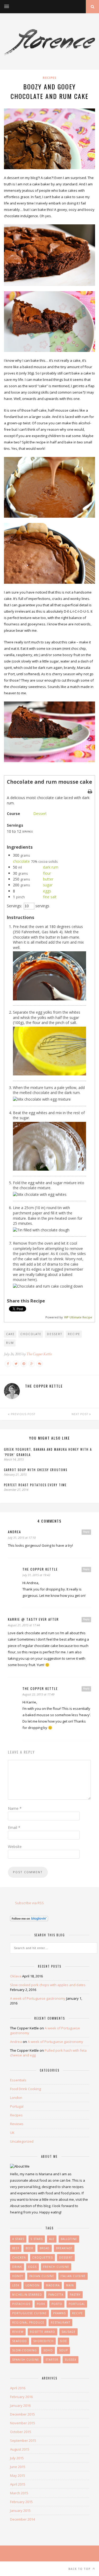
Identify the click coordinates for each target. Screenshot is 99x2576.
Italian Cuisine (73, 2276)
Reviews (17, 2124)
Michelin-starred (27, 2295)
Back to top (80, 2569)
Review (18, 2332)
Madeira (53, 2285)
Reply (86, 1532)
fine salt (50, 897)
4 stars (18, 2239)
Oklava (16, 1976)
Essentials (18, 2080)
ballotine (69, 2239)
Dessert (40, 814)
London (16, 2098)
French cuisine (56, 2267)
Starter (52, 2360)
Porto (57, 2304)
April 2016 (18, 2388)
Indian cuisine (42, 2276)
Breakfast (64, 2248)
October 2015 (21, 2432)
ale (52, 2239)
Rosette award (43, 2332)
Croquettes (43, 2257)
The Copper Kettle (39, 1354)
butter (48, 879)
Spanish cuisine (26, 2360)
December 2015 (22, 2414)
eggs (47, 891)
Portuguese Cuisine (29, 2313)
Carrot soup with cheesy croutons (36, 1470)
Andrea (15, 1532)
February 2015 (21, 2502)
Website (15, 1847)
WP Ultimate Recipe (78, 1317)
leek (16, 2285)
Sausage (69, 2332)
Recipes (50, 78)
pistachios (21, 2304)
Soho (48, 2350)
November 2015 (23, 2423)
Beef (16, 2248)
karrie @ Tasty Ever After (33, 1619)
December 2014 (22, 2519)
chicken (19, 2257)
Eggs (32, 2267)
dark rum (51, 867)
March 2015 (19, 2493)
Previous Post (23, 1414)
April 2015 (18, 2484)
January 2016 (20, 2405)
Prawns (59, 2313)
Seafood (20, 2341)
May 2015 (18, 2475)
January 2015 (20, 2510)
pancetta (56, 2295)
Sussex (70, 2360)
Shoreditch (43, 2341)
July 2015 (17, 2458)
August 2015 (20, 2449)
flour (47, 873)
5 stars (37, 2239)
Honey (18, 2276)
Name (15, 1808)
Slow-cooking (25, 2350)
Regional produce (28, 2322)
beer (29, 2248)
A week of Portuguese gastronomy (38, 1998)
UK (12, 2133)
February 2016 (21, 2397)
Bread (45, 2248)
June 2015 (18, 2467)
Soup (63, 2350)
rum (10, 1343)
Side (63, 2341)
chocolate (21, 861)
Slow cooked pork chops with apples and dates (48, 1985)
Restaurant (60, 2322)
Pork (41, 2304)
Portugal (17, 2106)
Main (70, 2285)
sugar (48, 885)
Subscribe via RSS (29, 1903)
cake (10, 1334)
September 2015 (23, 2440)
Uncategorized (22, 2141)
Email (14, 1827)
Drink (17, 2267)
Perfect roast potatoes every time (35, 1485)
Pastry (75, 2295)
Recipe (74, 1334)
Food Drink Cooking (25, 2089)
